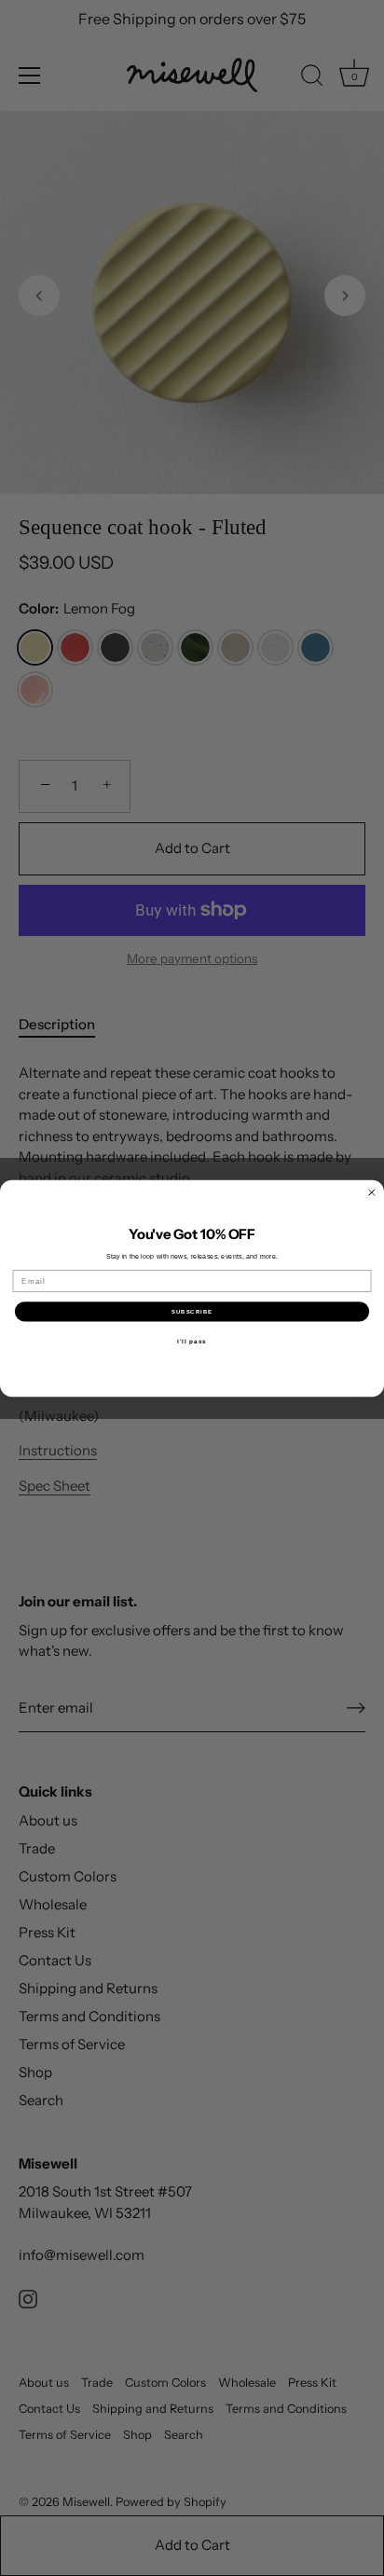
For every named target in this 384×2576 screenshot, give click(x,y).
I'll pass (192, 1340)
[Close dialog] (372, 1192)
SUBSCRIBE (192, 1311)
